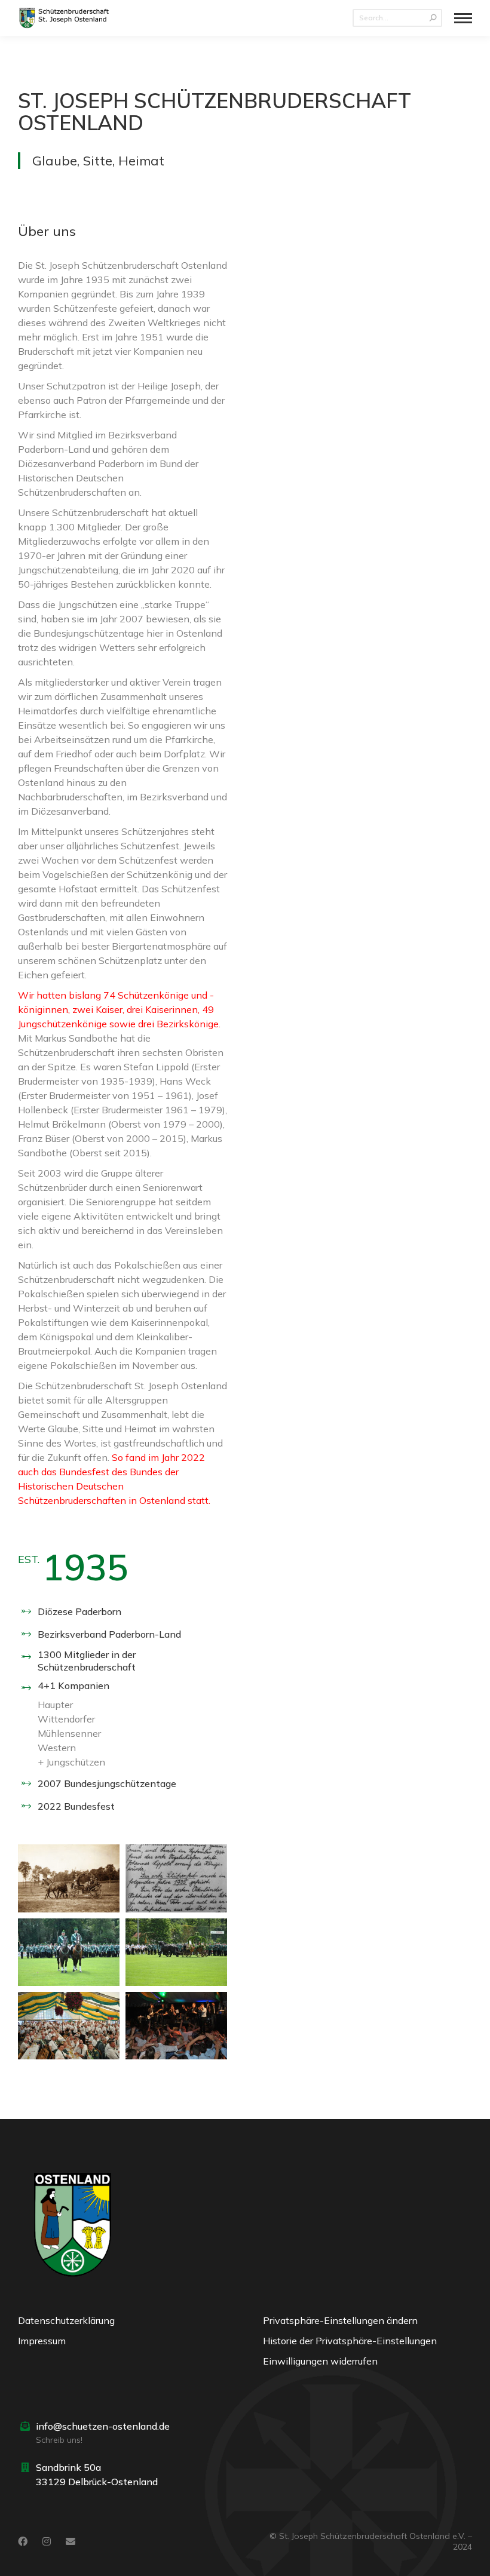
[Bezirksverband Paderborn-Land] (26, 1634)
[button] (367, 2323)
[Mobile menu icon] (463, 18)
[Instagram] (47, 2541)
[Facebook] (23, 2541)
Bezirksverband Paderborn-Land (109, 1634)
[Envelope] (71, 2541)
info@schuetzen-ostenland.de (103, 2426)
